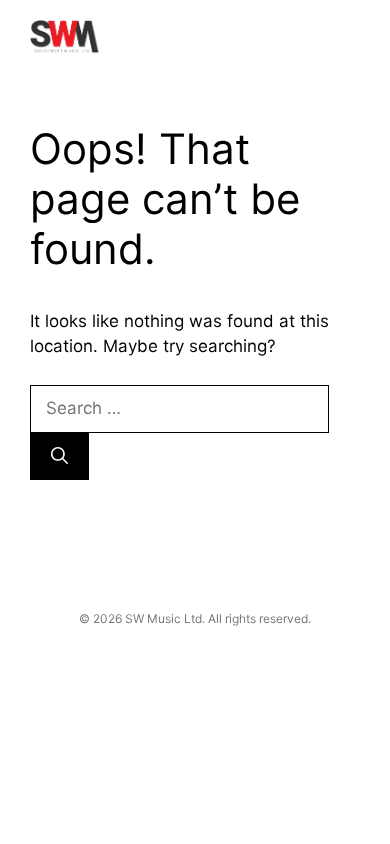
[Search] (59, 457)
